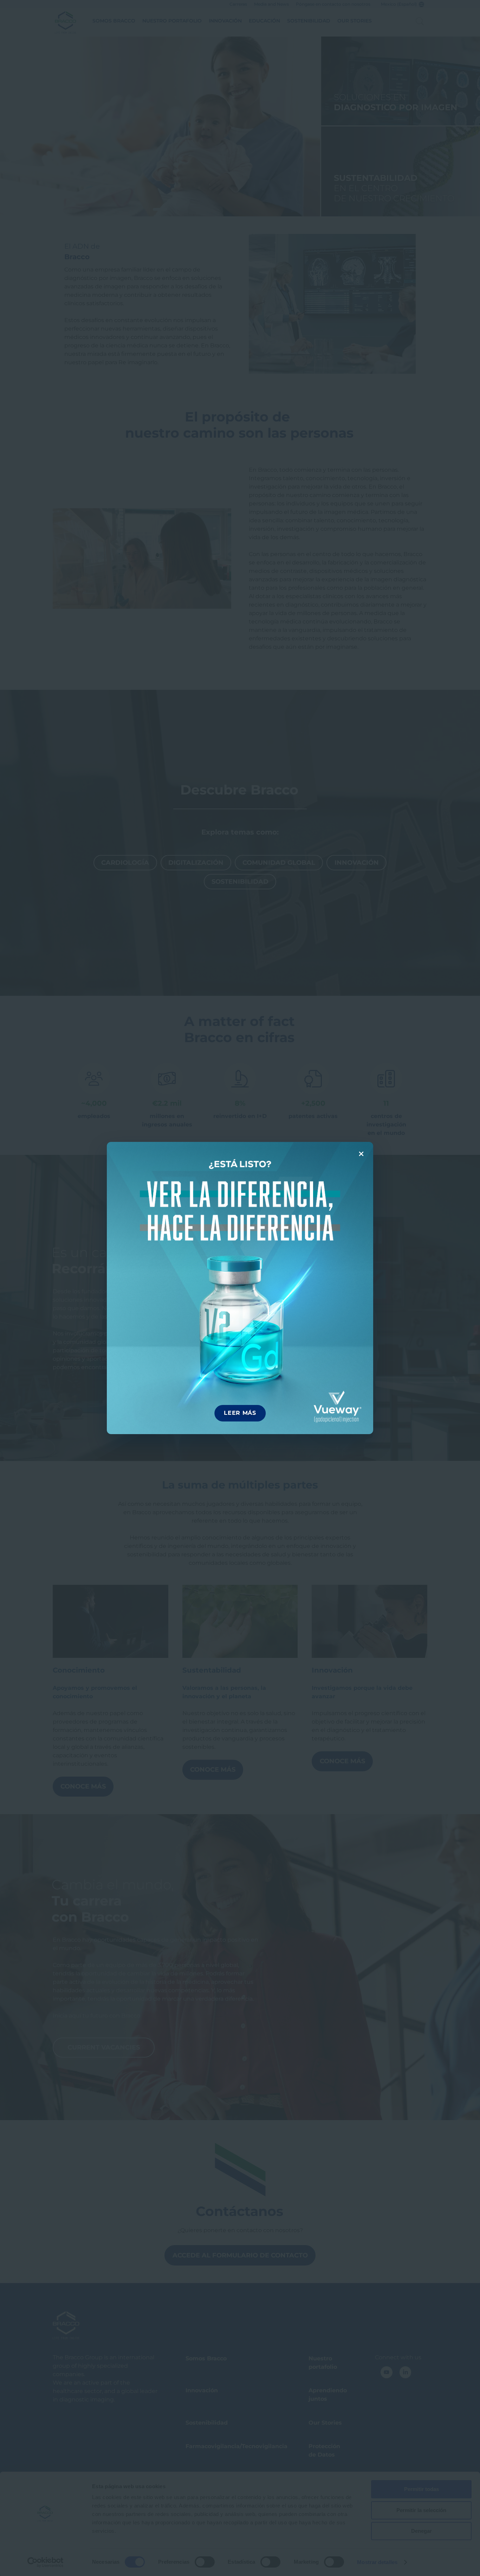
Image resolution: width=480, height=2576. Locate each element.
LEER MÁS (240, 1413)
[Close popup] (361, 1154)
